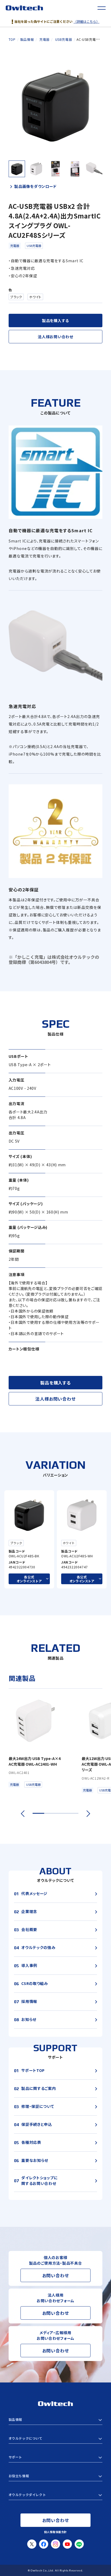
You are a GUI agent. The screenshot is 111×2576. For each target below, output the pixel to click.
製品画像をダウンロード (35, 186)
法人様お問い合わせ (55, 337)
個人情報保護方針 (55, 2532)
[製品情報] (56, 2420)
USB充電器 (34, 246)
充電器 (15, 246)
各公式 (29, 1579)
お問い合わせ (56, 2275)
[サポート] (56, 2457)
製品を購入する (55, 320)
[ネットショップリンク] (56, 2495)
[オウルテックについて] (56, 2438)
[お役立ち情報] (56, 2476)
